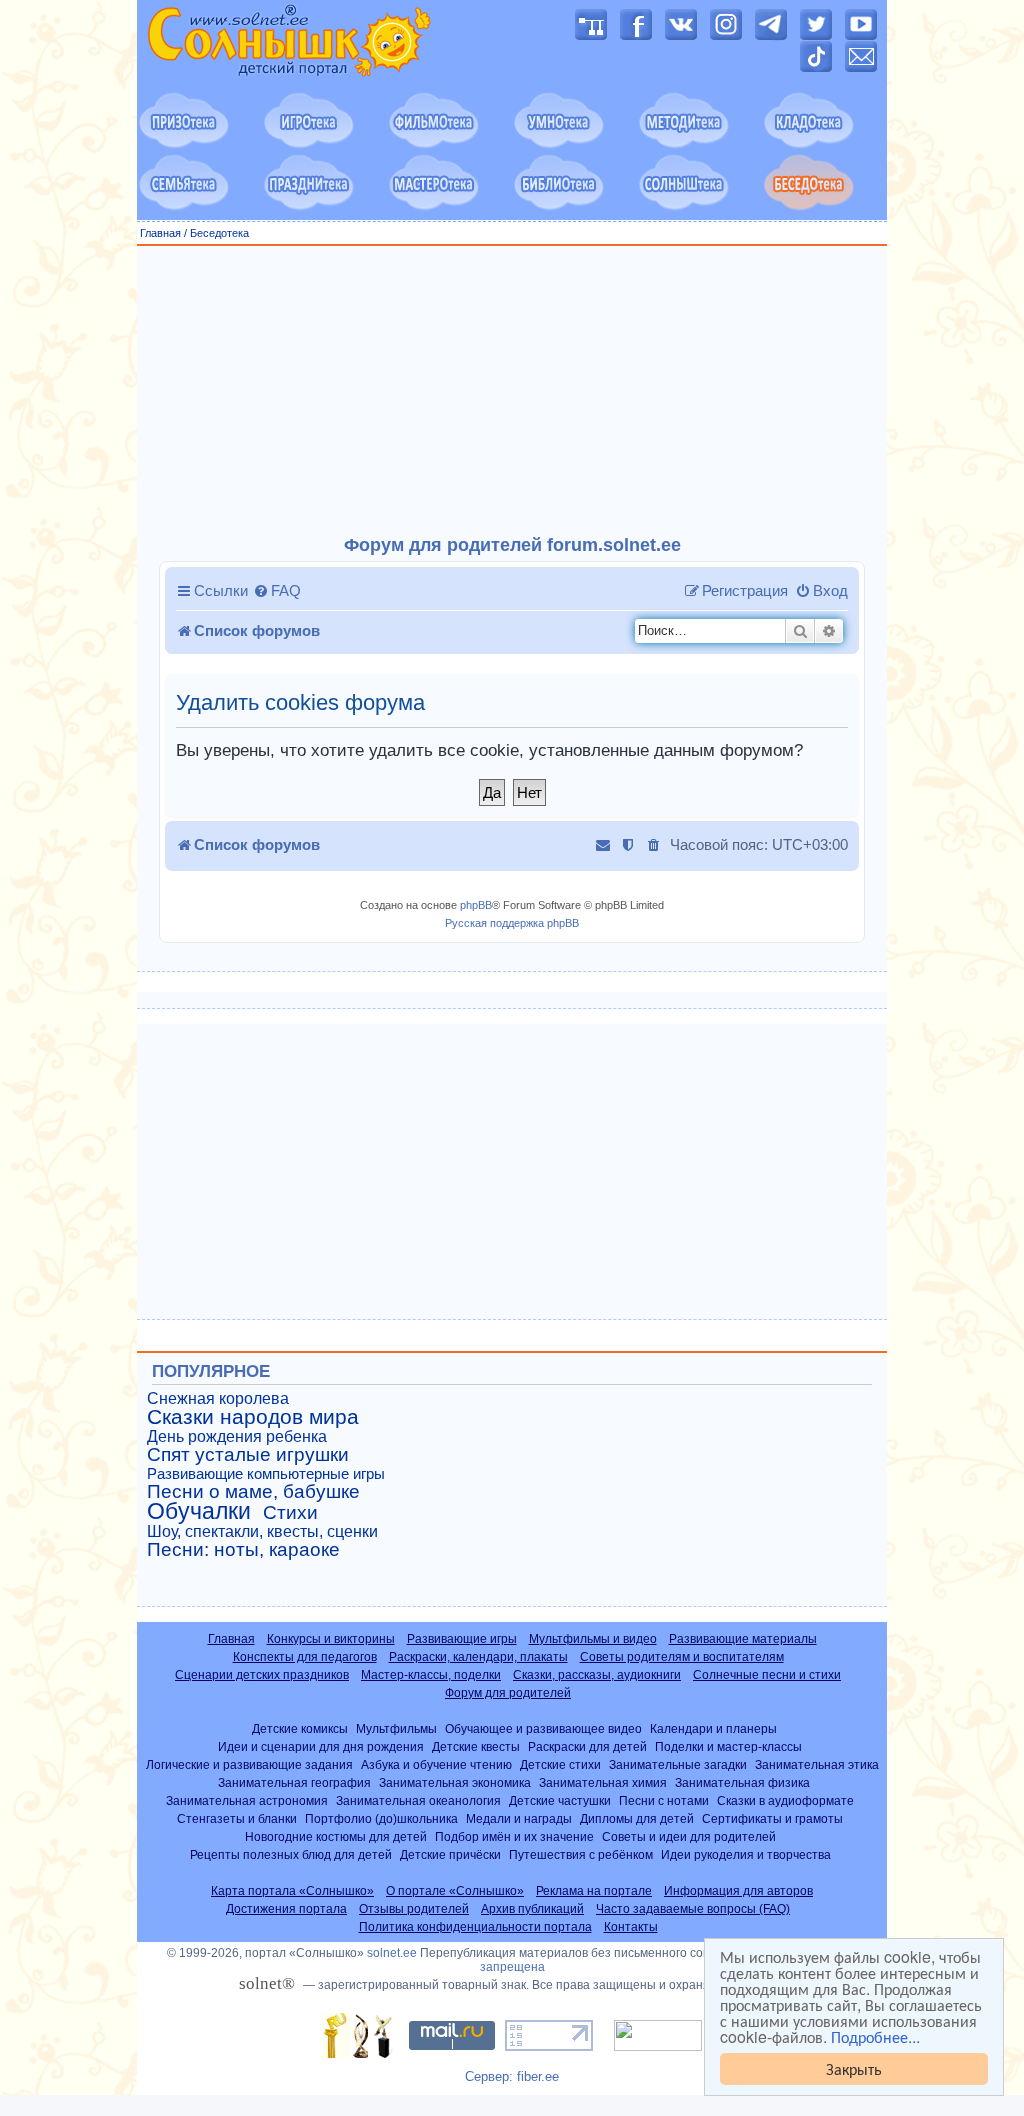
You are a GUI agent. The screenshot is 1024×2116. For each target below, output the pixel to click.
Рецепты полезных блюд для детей (291, 1854)
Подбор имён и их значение (514, 1836)
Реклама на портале (594, 1891)
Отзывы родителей (414, 1909)
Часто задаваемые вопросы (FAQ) (693, 1909)
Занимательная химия (603, 1782)
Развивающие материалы (743, 1639)
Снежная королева (218, 1398)
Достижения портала (286, 1909)
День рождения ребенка (237, 1436)
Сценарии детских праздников (262, 1675)
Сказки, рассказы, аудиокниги (597, 1675)
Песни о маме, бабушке (253, 1492)
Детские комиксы (300, 1728)
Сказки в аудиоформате (785, 1800)
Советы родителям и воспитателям (682, 1657)
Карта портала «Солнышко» (292, 1891)
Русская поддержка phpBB (512, 923)
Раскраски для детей (587, 1746)
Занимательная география (294, 1782)
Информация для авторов (738, 1891)
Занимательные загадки (678, 1764)
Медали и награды (519, 1818)
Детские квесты (476, 1746)
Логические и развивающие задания (249, 1764)
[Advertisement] (512, 391)
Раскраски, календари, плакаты (478, 1657)
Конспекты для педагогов (305, 1657)
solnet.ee (392, 1953)
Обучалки (199, 1511)
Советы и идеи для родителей (689, 1836)
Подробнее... (875, 2037)
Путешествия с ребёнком (581, 1854)
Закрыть (854, 2068)
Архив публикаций (532, 1909)
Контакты (631, 1927)
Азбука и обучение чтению (436, 1764)
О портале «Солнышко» (455, 1891)
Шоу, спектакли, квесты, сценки (262, 1531)
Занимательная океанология (418, 1800)
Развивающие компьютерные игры (266, 1474)
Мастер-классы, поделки (431, 1675)
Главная (160, 233)
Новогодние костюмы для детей (336, 1836)
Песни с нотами (664, 1800)
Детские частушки (560, 1800)
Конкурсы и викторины (331, 1639)
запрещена (512, 1967)
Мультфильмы (396, 1728)
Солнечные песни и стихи (767, 1675)
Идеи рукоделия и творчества (746, 1854)
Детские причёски (450, 1854)
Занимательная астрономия (247, 1800)
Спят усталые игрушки (248, 1455)
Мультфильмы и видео (593, 1639)
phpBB (476, 905)
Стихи (290, 1513)
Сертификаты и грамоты (772, 1818)
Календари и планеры (713, 1728)
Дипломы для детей (637, 1818)
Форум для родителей (508, 1693)
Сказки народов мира (253, 1417)
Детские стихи (560, 1764)
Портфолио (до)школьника (381, 1818)
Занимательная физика (742, 1782)
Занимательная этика (817, 1764)
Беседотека (219, 233)
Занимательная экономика (455, 1782)
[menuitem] (277, 591)
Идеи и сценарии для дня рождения (321, 1746)
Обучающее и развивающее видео (543, 1728)
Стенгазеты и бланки (237, 1818)
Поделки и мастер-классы (728, 1746)
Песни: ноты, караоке (243, 1550)
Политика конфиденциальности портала (475, 1927)
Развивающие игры (462, 1639)
